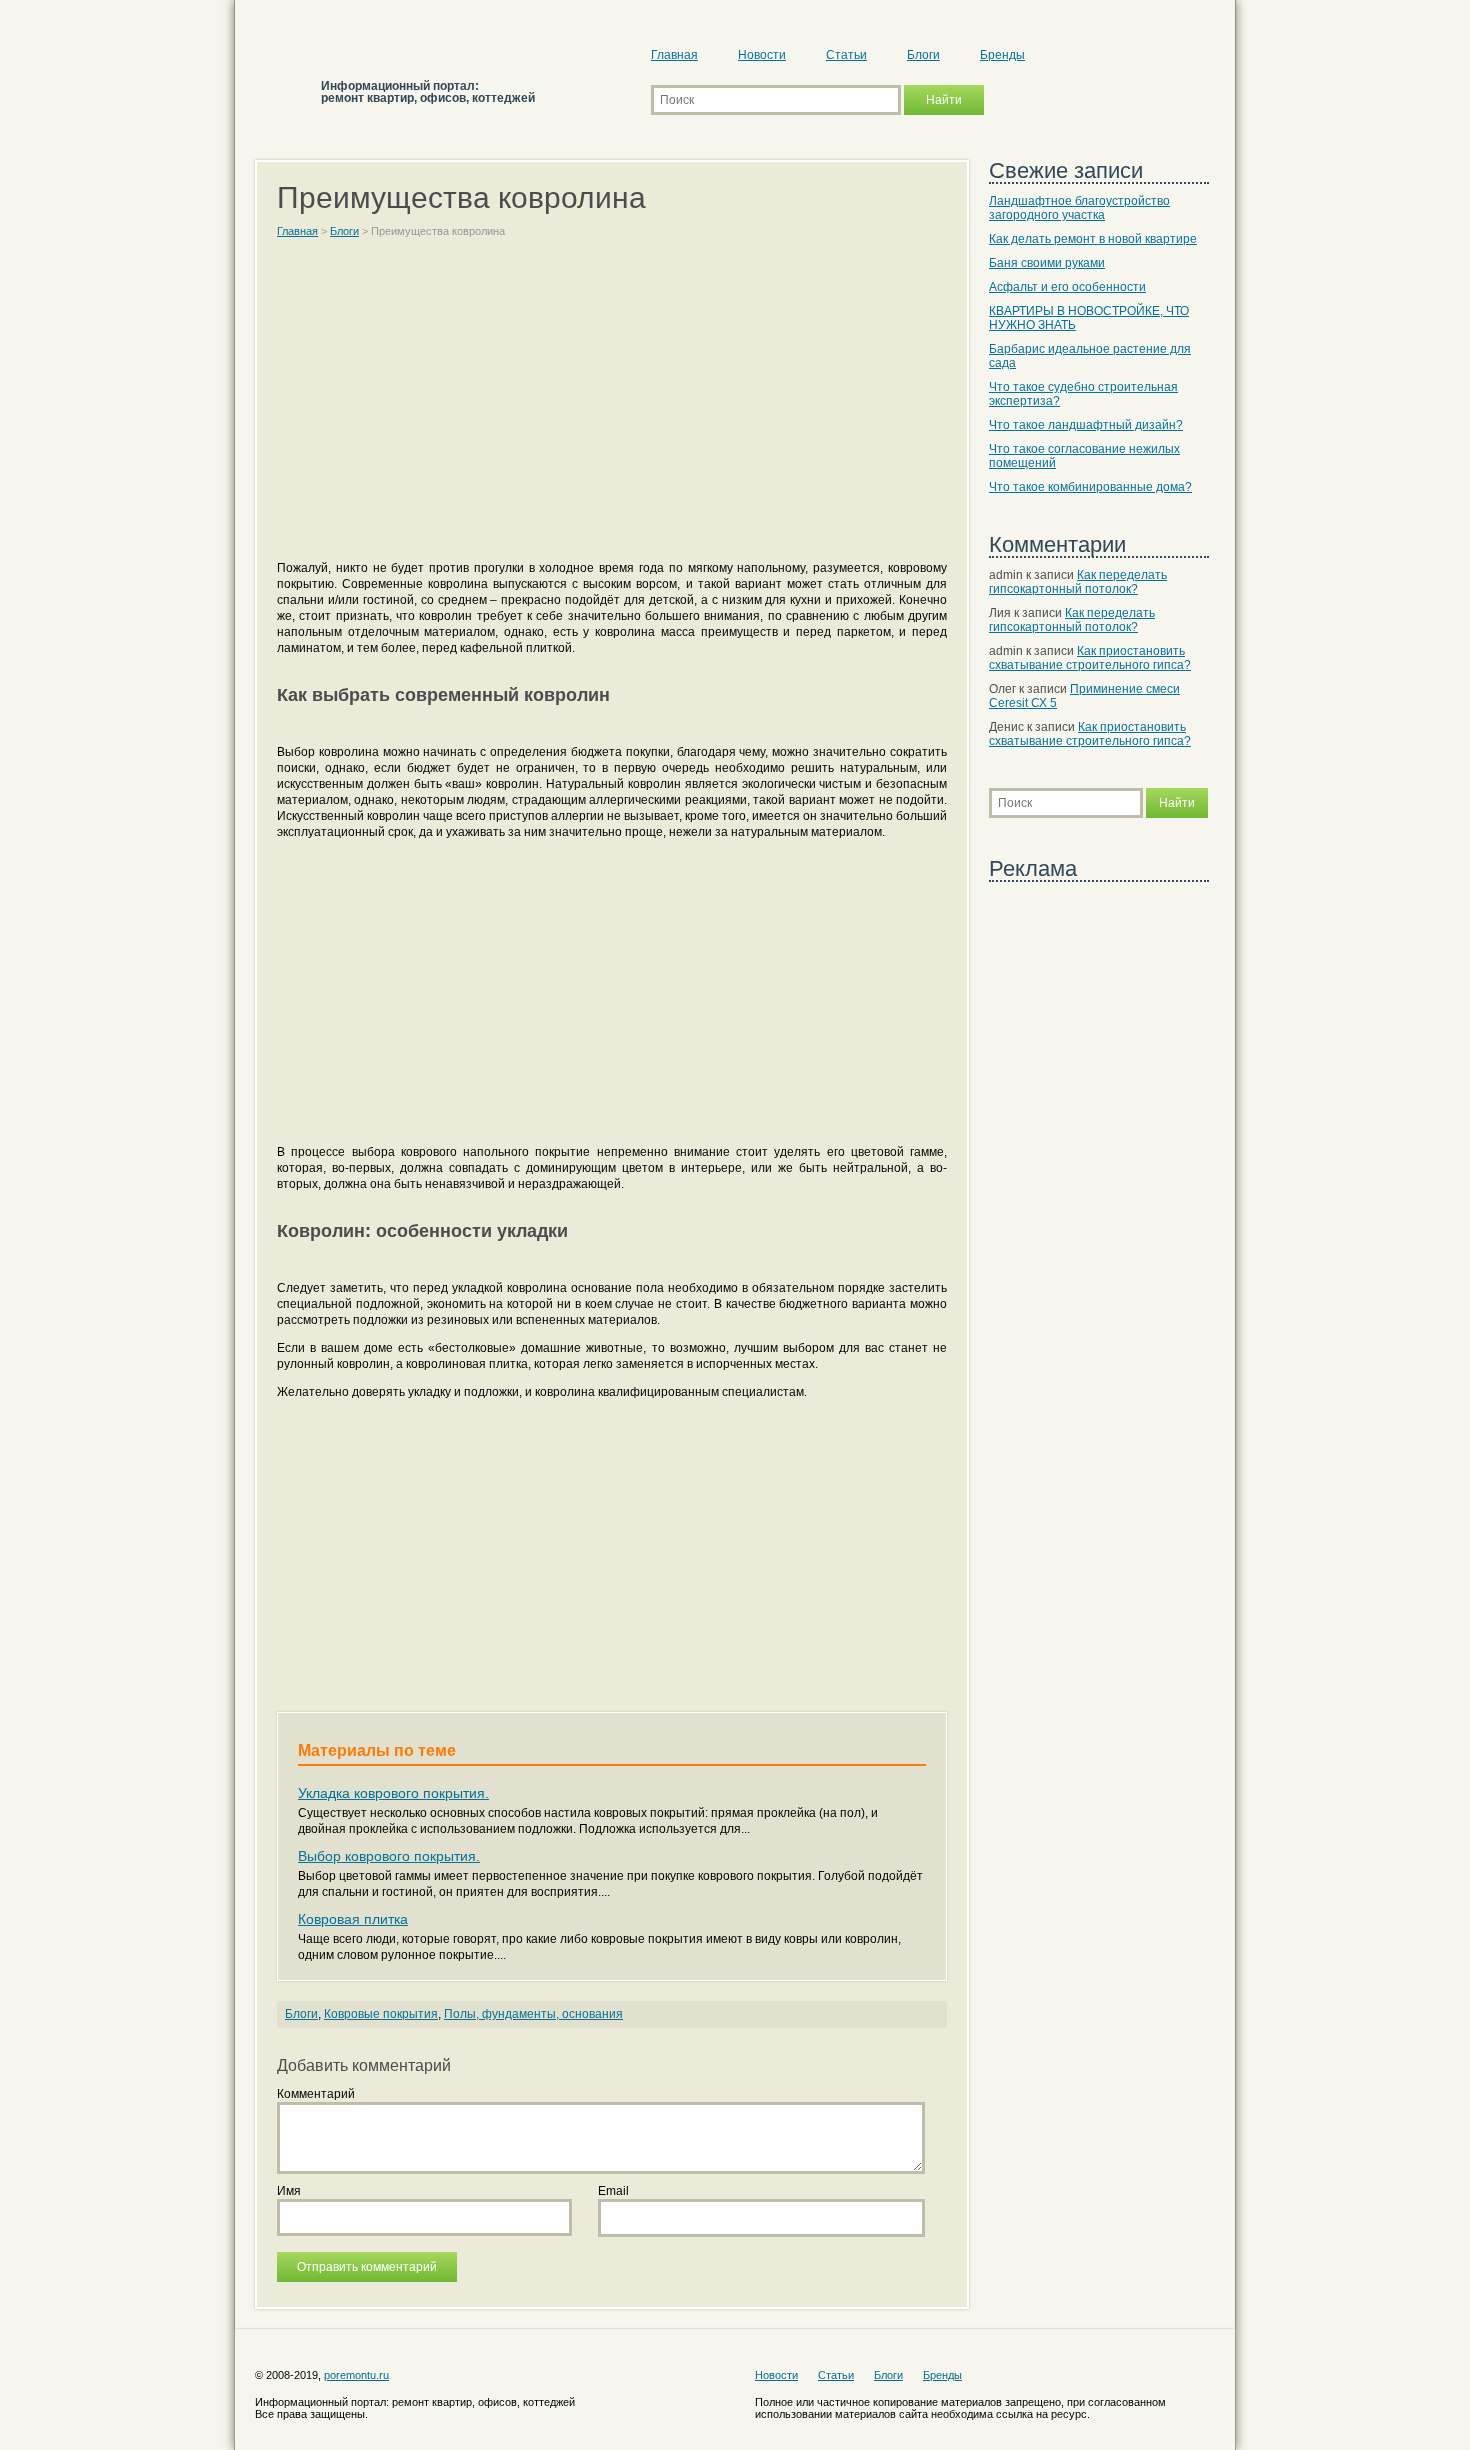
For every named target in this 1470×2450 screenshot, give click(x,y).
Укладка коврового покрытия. (393, 1793)
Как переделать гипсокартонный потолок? (1078, 582)
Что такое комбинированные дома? (1090, 487)
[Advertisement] (612, 408)
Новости (762, 55)
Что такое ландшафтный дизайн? (1086, 425)
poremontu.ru (356, 2375)
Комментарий (316, 2094)
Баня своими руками (1047, 263)
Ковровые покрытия (381, 2014)
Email (613, 2191)
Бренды (1002, 55)
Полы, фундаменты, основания (533, 2014)
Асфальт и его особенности (1067, 287)
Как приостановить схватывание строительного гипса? (1090, 658)
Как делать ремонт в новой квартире (1093, 239)
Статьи (846, 55)
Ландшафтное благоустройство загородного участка (1079, 208)
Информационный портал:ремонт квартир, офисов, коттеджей (428, 92)
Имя (289, 2191)
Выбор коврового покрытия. (389, 1856)
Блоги (923, 55)
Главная (674, 55)
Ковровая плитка (353, 1919)
